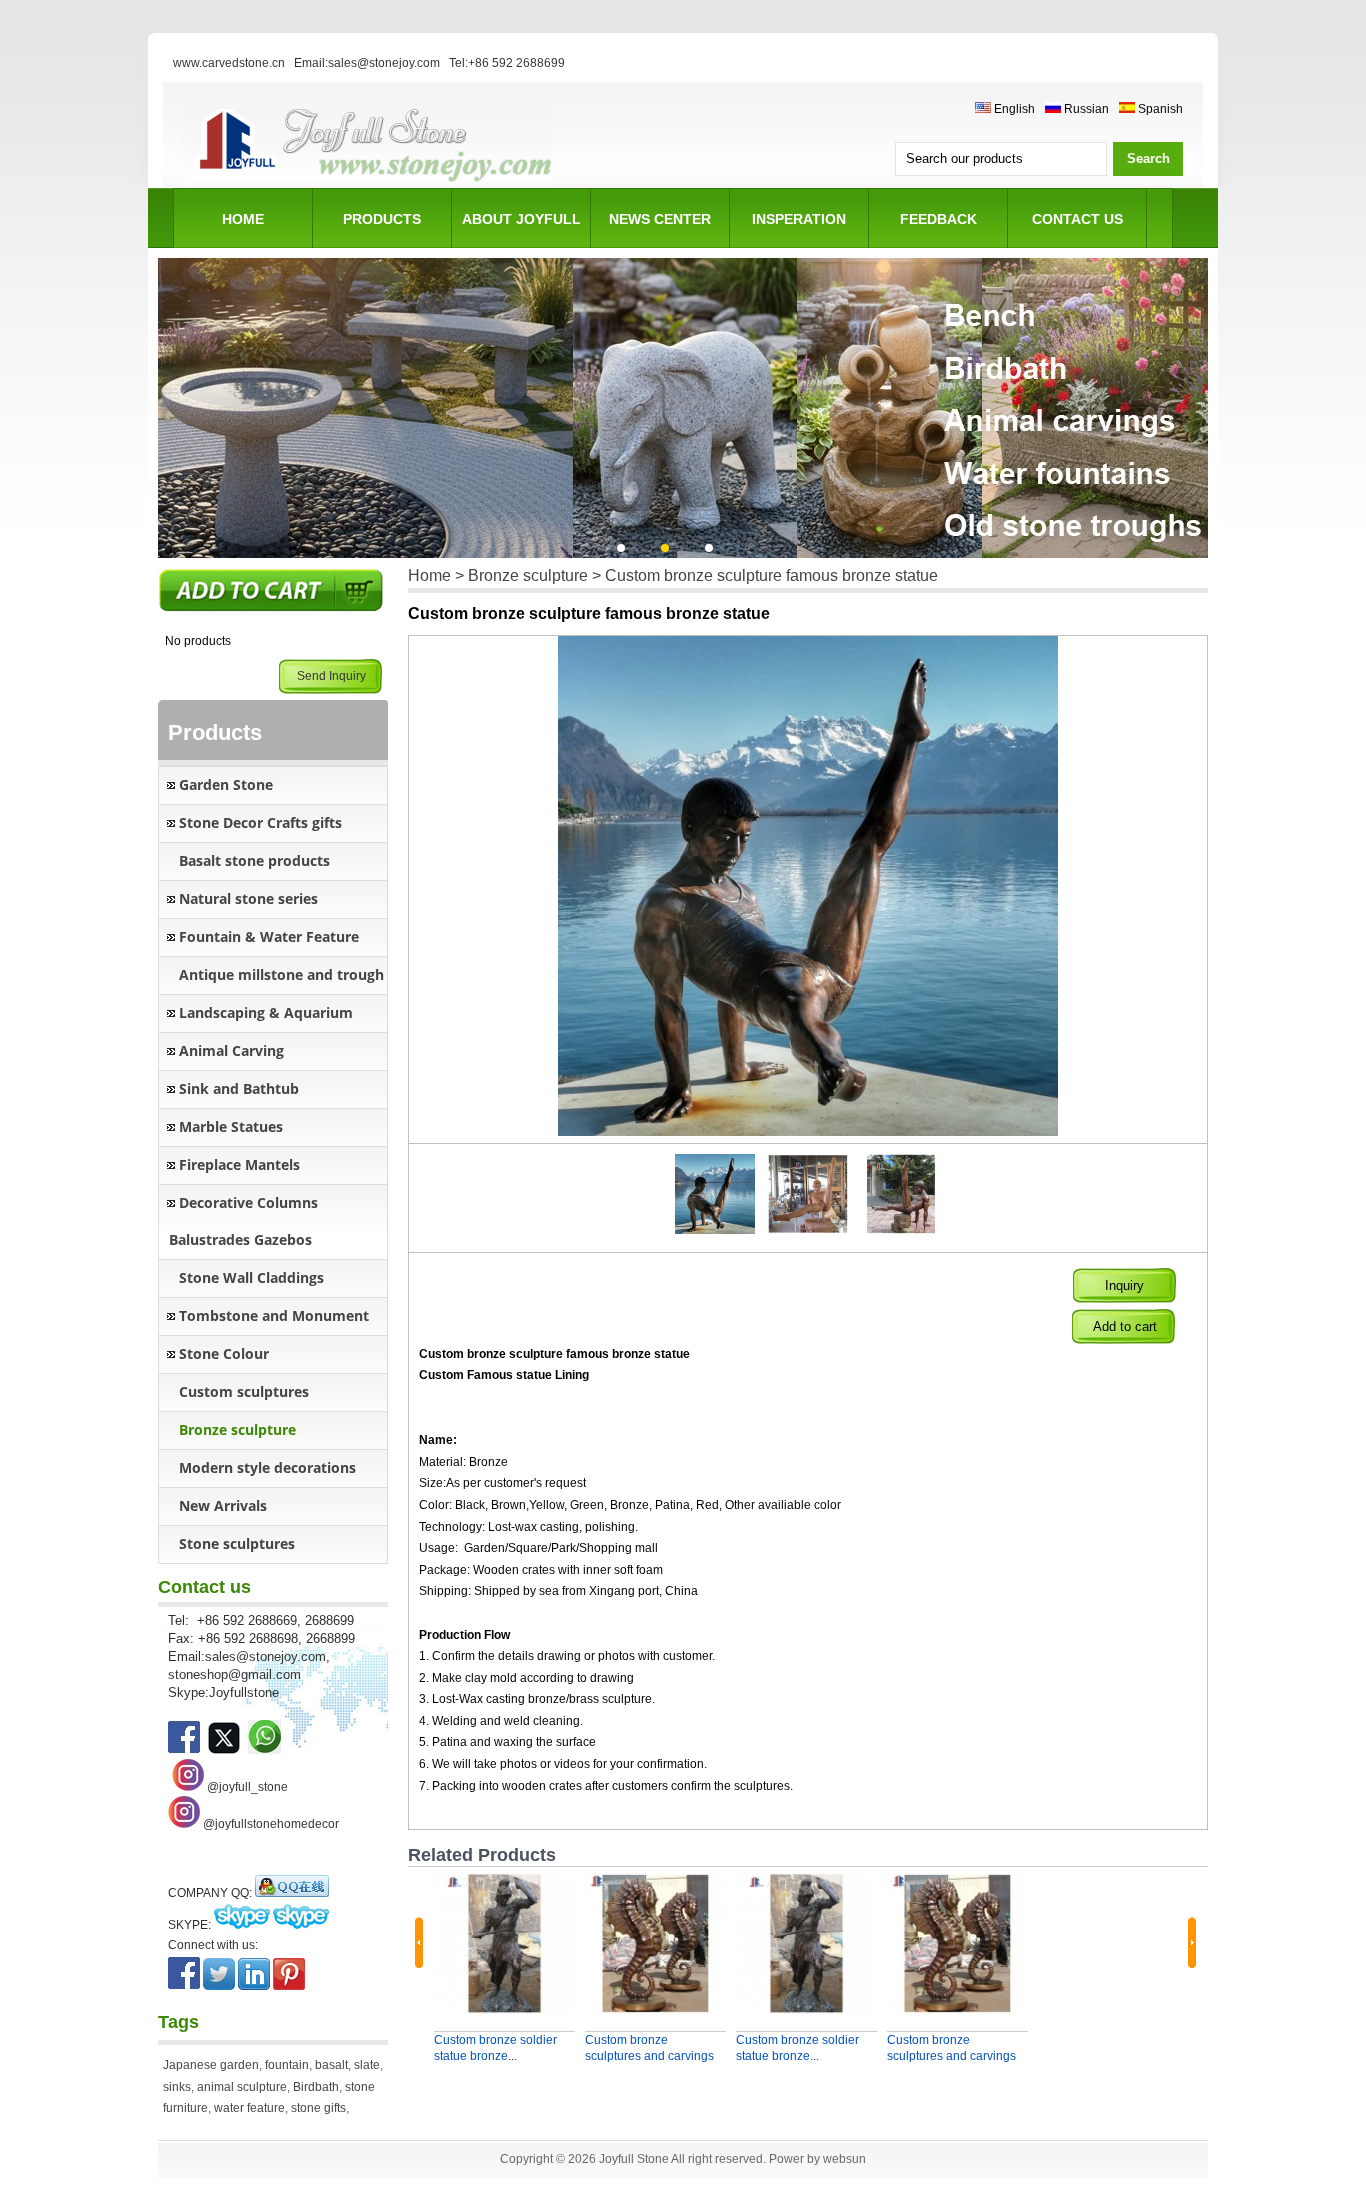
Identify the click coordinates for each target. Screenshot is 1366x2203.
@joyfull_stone (247, 1787)
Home (243, 219)
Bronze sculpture (237, 1429)
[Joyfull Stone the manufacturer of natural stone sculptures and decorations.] (184, 1749)
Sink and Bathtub (239, 1088)
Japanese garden (211, 2065)
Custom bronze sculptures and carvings (649, 2048)
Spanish (1159, 109)
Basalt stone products (254, 860)
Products (382, 219)
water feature (249, 2108)
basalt (331, 2065)
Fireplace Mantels (239, 1164)
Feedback (938, 219)
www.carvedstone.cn (229, 63)
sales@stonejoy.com (265, 1656)
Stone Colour (224, 1353)
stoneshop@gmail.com (234, 1674)
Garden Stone (226, 784)
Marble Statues (231, 1126)
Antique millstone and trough (281, 974)
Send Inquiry (331, 676)
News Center (660, 219)
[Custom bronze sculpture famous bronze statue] (716, 1230)
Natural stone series (248, 898)
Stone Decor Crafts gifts (260, 822)
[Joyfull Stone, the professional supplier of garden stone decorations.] (224, 1749)
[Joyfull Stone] (367, 185)
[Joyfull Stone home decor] (184, 1824)
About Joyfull (521, 219)
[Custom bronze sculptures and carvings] (655, 1943)
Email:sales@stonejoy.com (367, 63)
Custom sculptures (244, 1391)
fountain (287, 2065)
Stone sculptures (237, 1543)
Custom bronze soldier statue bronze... (495, 2048)
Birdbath (316, 2087)
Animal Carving (231, 1050)
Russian (1085, 109)
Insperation (799, 219)
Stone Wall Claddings (251, 1277)
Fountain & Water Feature (269, 936)
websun (844, 2159)
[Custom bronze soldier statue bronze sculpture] (504, 1943)
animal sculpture (242, 2087)
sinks (177, 2087)
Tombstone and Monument (274, 1315)
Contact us (1077, 219)
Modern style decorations (267, 1467)
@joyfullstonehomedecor (271, 1824)
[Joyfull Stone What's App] (264, 1749)
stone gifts (318, 2108)
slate (367, 2065)
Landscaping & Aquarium (266, 1012)
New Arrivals (223, 1505)
